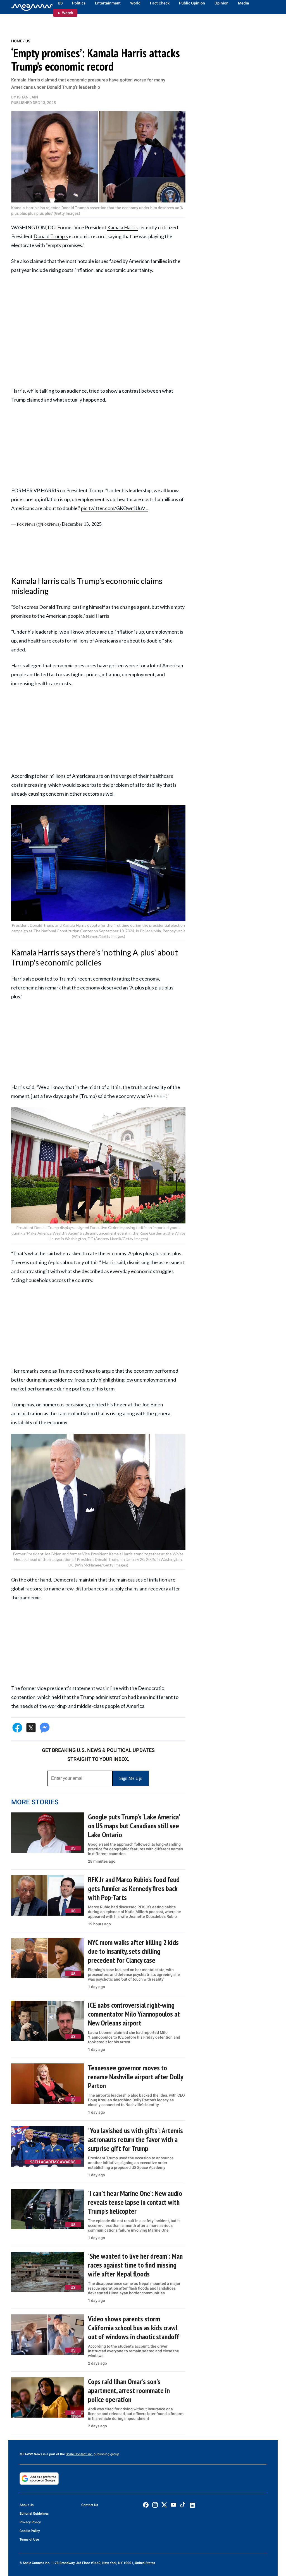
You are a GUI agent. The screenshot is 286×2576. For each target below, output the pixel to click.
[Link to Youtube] (173, 2505)
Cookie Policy (30, 2531)
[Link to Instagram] (155, 2505)
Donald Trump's (51, 236)
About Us (27, 2505)
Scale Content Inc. (79, 2454)
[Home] (32, 7)
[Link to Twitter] (164, 2505)
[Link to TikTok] (183, 2506)
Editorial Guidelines (34, 2514)
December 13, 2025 (82, 524)
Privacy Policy (30, 2522)
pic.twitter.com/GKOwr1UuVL (115, 508)
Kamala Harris (122, 227)
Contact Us (90, 2505)
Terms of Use (29, 2539)
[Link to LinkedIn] (192, 2505)
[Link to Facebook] (146, 2505)
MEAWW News (31, 2454)
